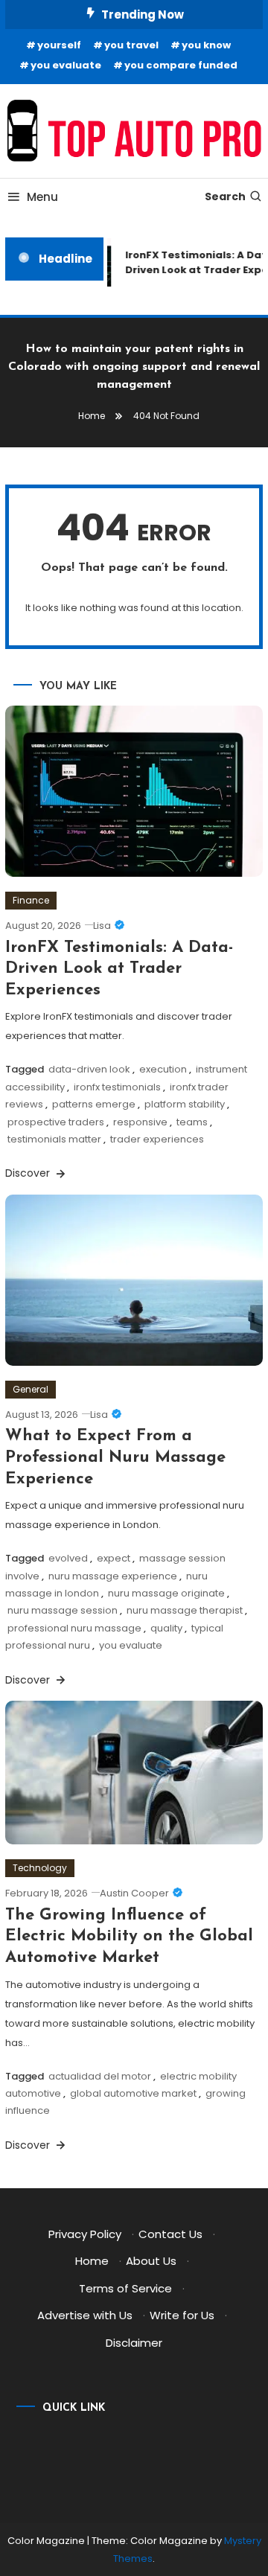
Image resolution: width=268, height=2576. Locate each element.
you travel (131, 45)
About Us (151, 2261)
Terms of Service (125, 2288)
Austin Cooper (134, 1893)
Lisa (102, 926)
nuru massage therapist (185, 1610)
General (31, 1389)
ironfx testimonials (117, 1087)
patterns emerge (94, 1104)
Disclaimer (134, 2343)
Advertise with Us (85, 2315)
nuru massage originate (166, 1593)
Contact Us (170, 2234)
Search (225, 196)
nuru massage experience (113, 1576)
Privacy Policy (85, 2234)
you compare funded (181, 65)
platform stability (185, 1104)
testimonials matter (54, 1139)
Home (92, 2261)
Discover (29, 1173)
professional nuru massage (74, 1628)
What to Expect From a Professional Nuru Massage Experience (115, 1457)
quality (166, 1628)
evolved (68, 1558)
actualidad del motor (100, 2076)
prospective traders (56, 1122)
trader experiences (157, 1139)
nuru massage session (63, 1610)
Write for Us (182, 2315)
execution (163, 1069)
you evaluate (66, 65)
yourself (59, 45)
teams (192, 1122)
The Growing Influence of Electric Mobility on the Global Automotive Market (129, 1937)
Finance (31, 900)
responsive (140, 1122)
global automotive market (133, 2093)
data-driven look (89, 1069)
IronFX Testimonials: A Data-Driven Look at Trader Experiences (119, 969)
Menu (42, 197)
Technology (40, 1868)
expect (114, 1558)
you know (206, 45)
